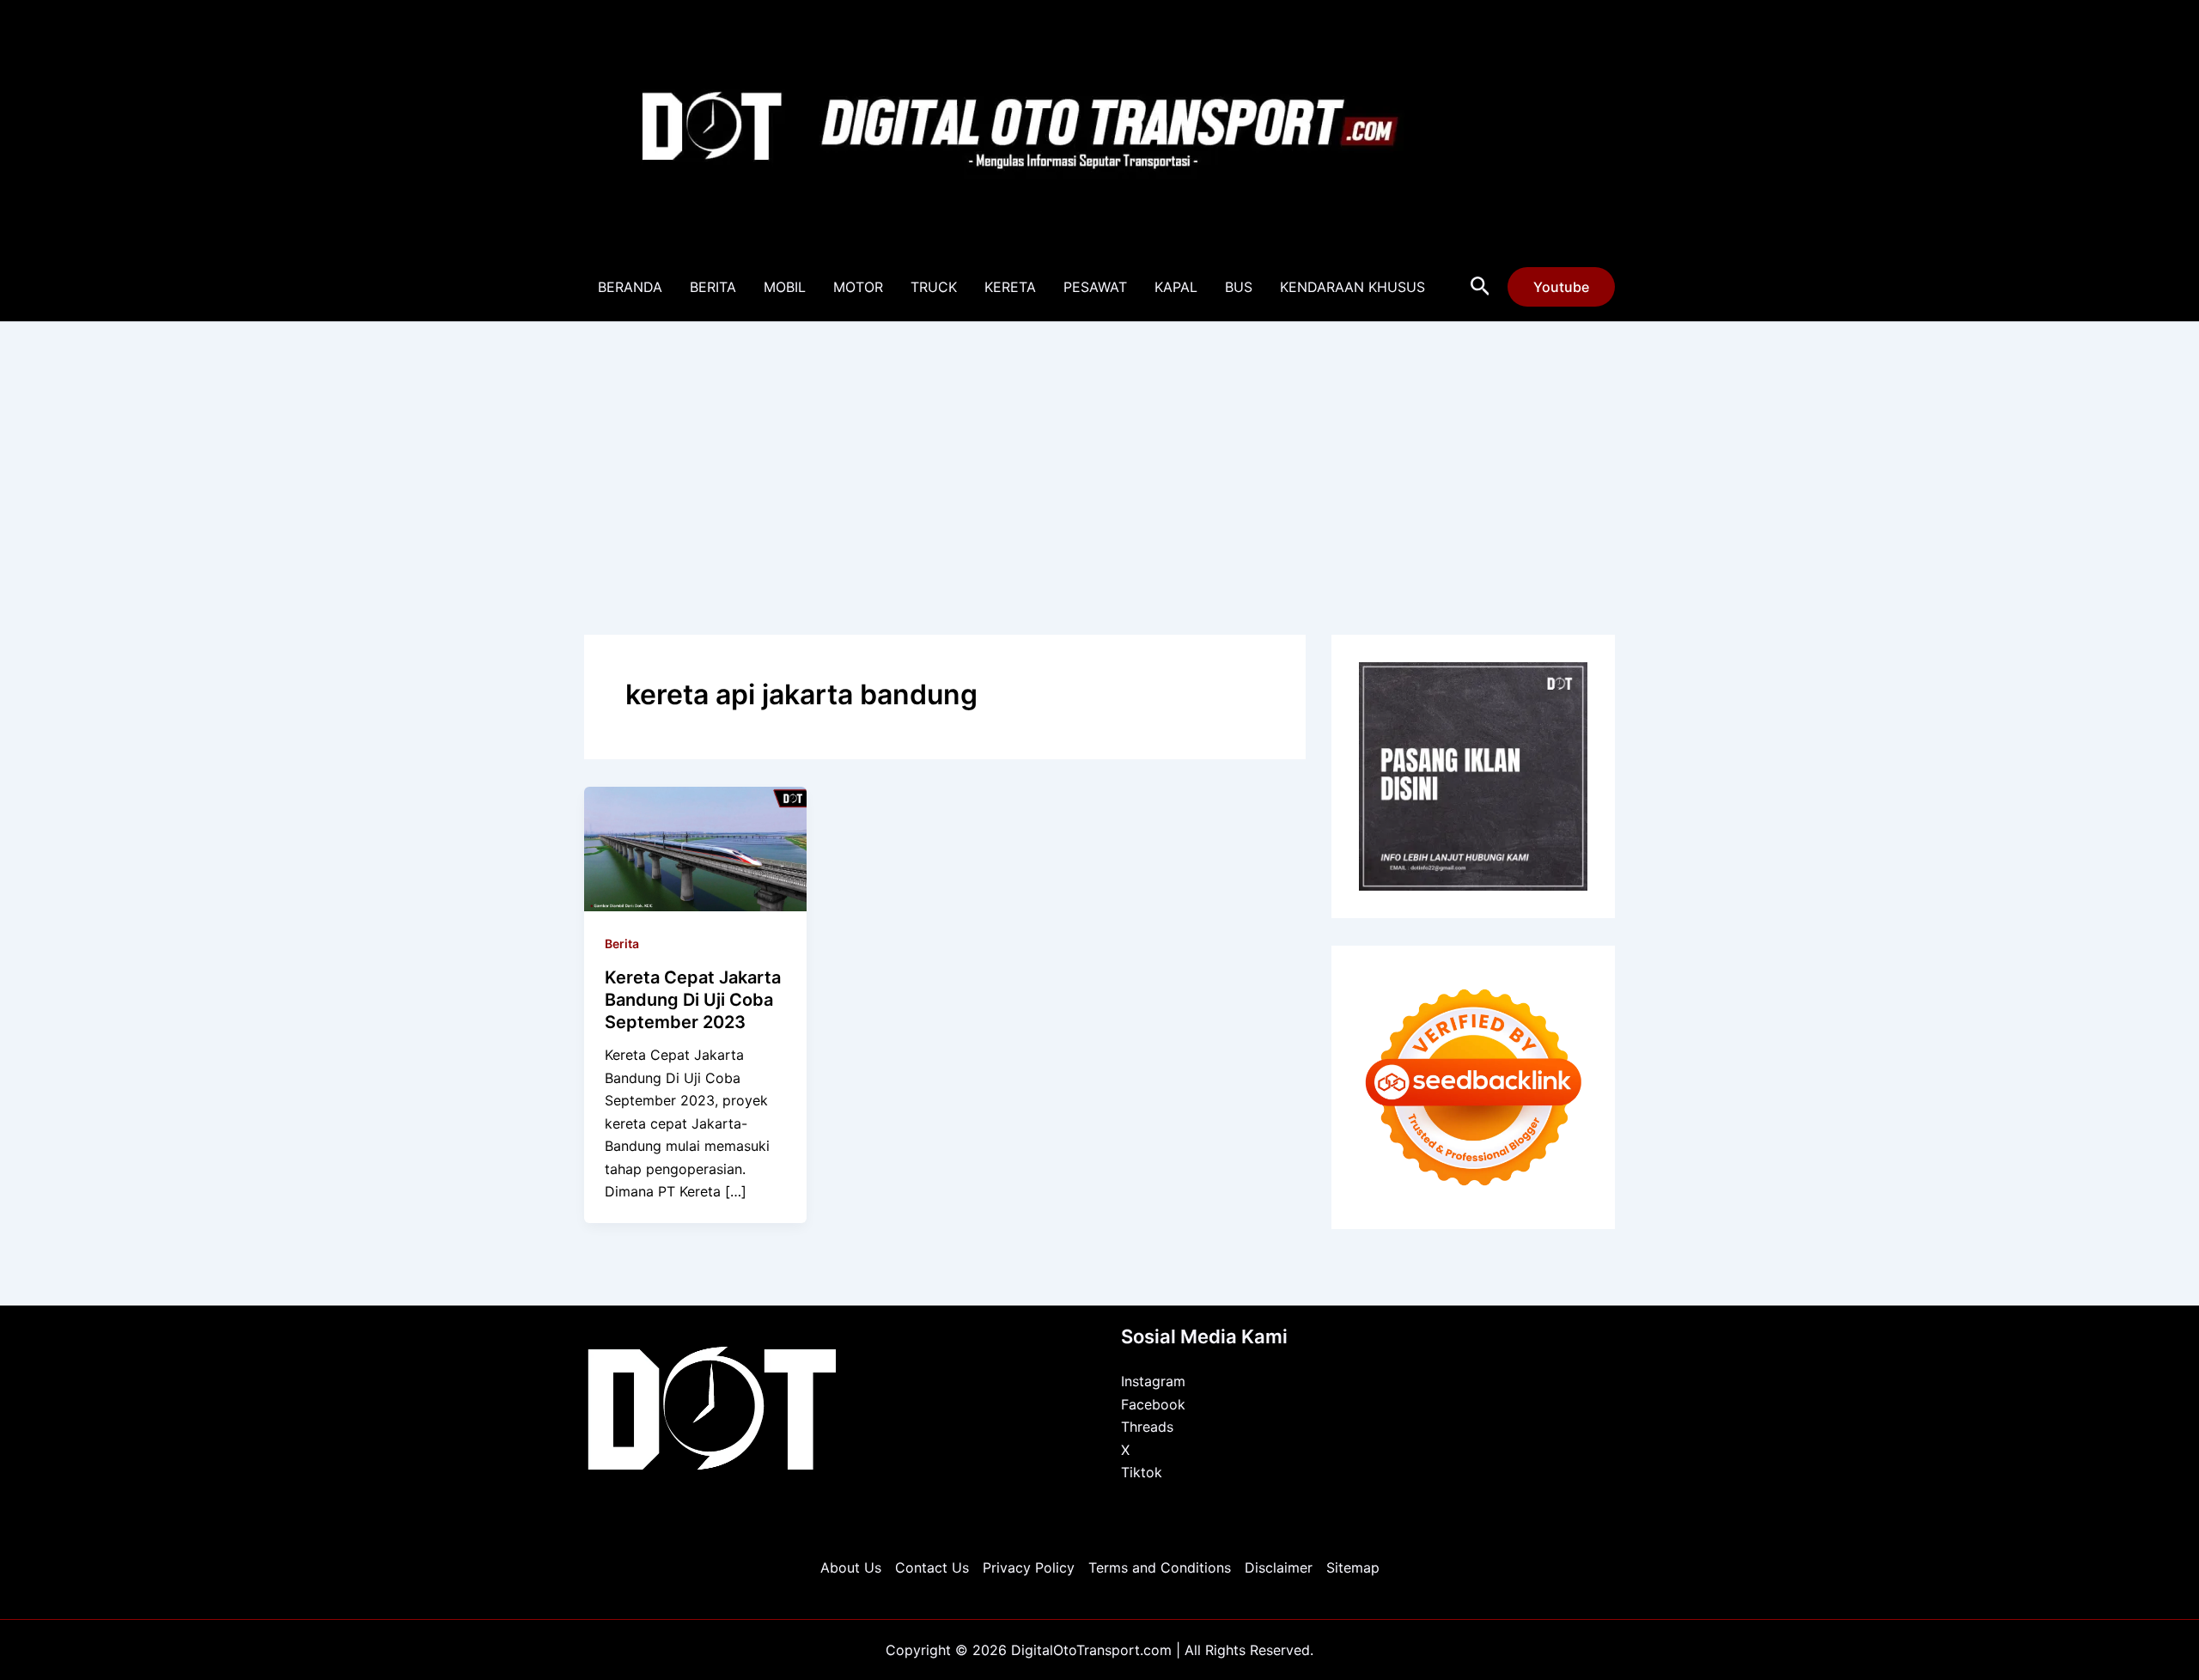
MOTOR (858, 287)
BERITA (713, 287)
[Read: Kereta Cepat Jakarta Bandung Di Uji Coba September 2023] (695, 848)
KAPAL (1176, 287)
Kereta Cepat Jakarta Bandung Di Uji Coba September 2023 (693, 1000)
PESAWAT (1095, 287)
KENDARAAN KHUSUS (1352, 287)
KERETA (1010, 287)
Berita (622, 943)
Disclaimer (1279, 1567)
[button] (1480, 287)
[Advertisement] (1099, 451)
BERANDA (630, 287)
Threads (1147, 1427)
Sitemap (1353, 1567)
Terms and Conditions (1160, 1567)
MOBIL (785, 287)
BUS (1239, 287)
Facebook (1153, 1404)
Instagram (1153, 1381)
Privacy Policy (1029, 1567)
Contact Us (932, 1567)
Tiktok (1142, 1472)
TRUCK (934, 287)
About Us (851, 1567)
